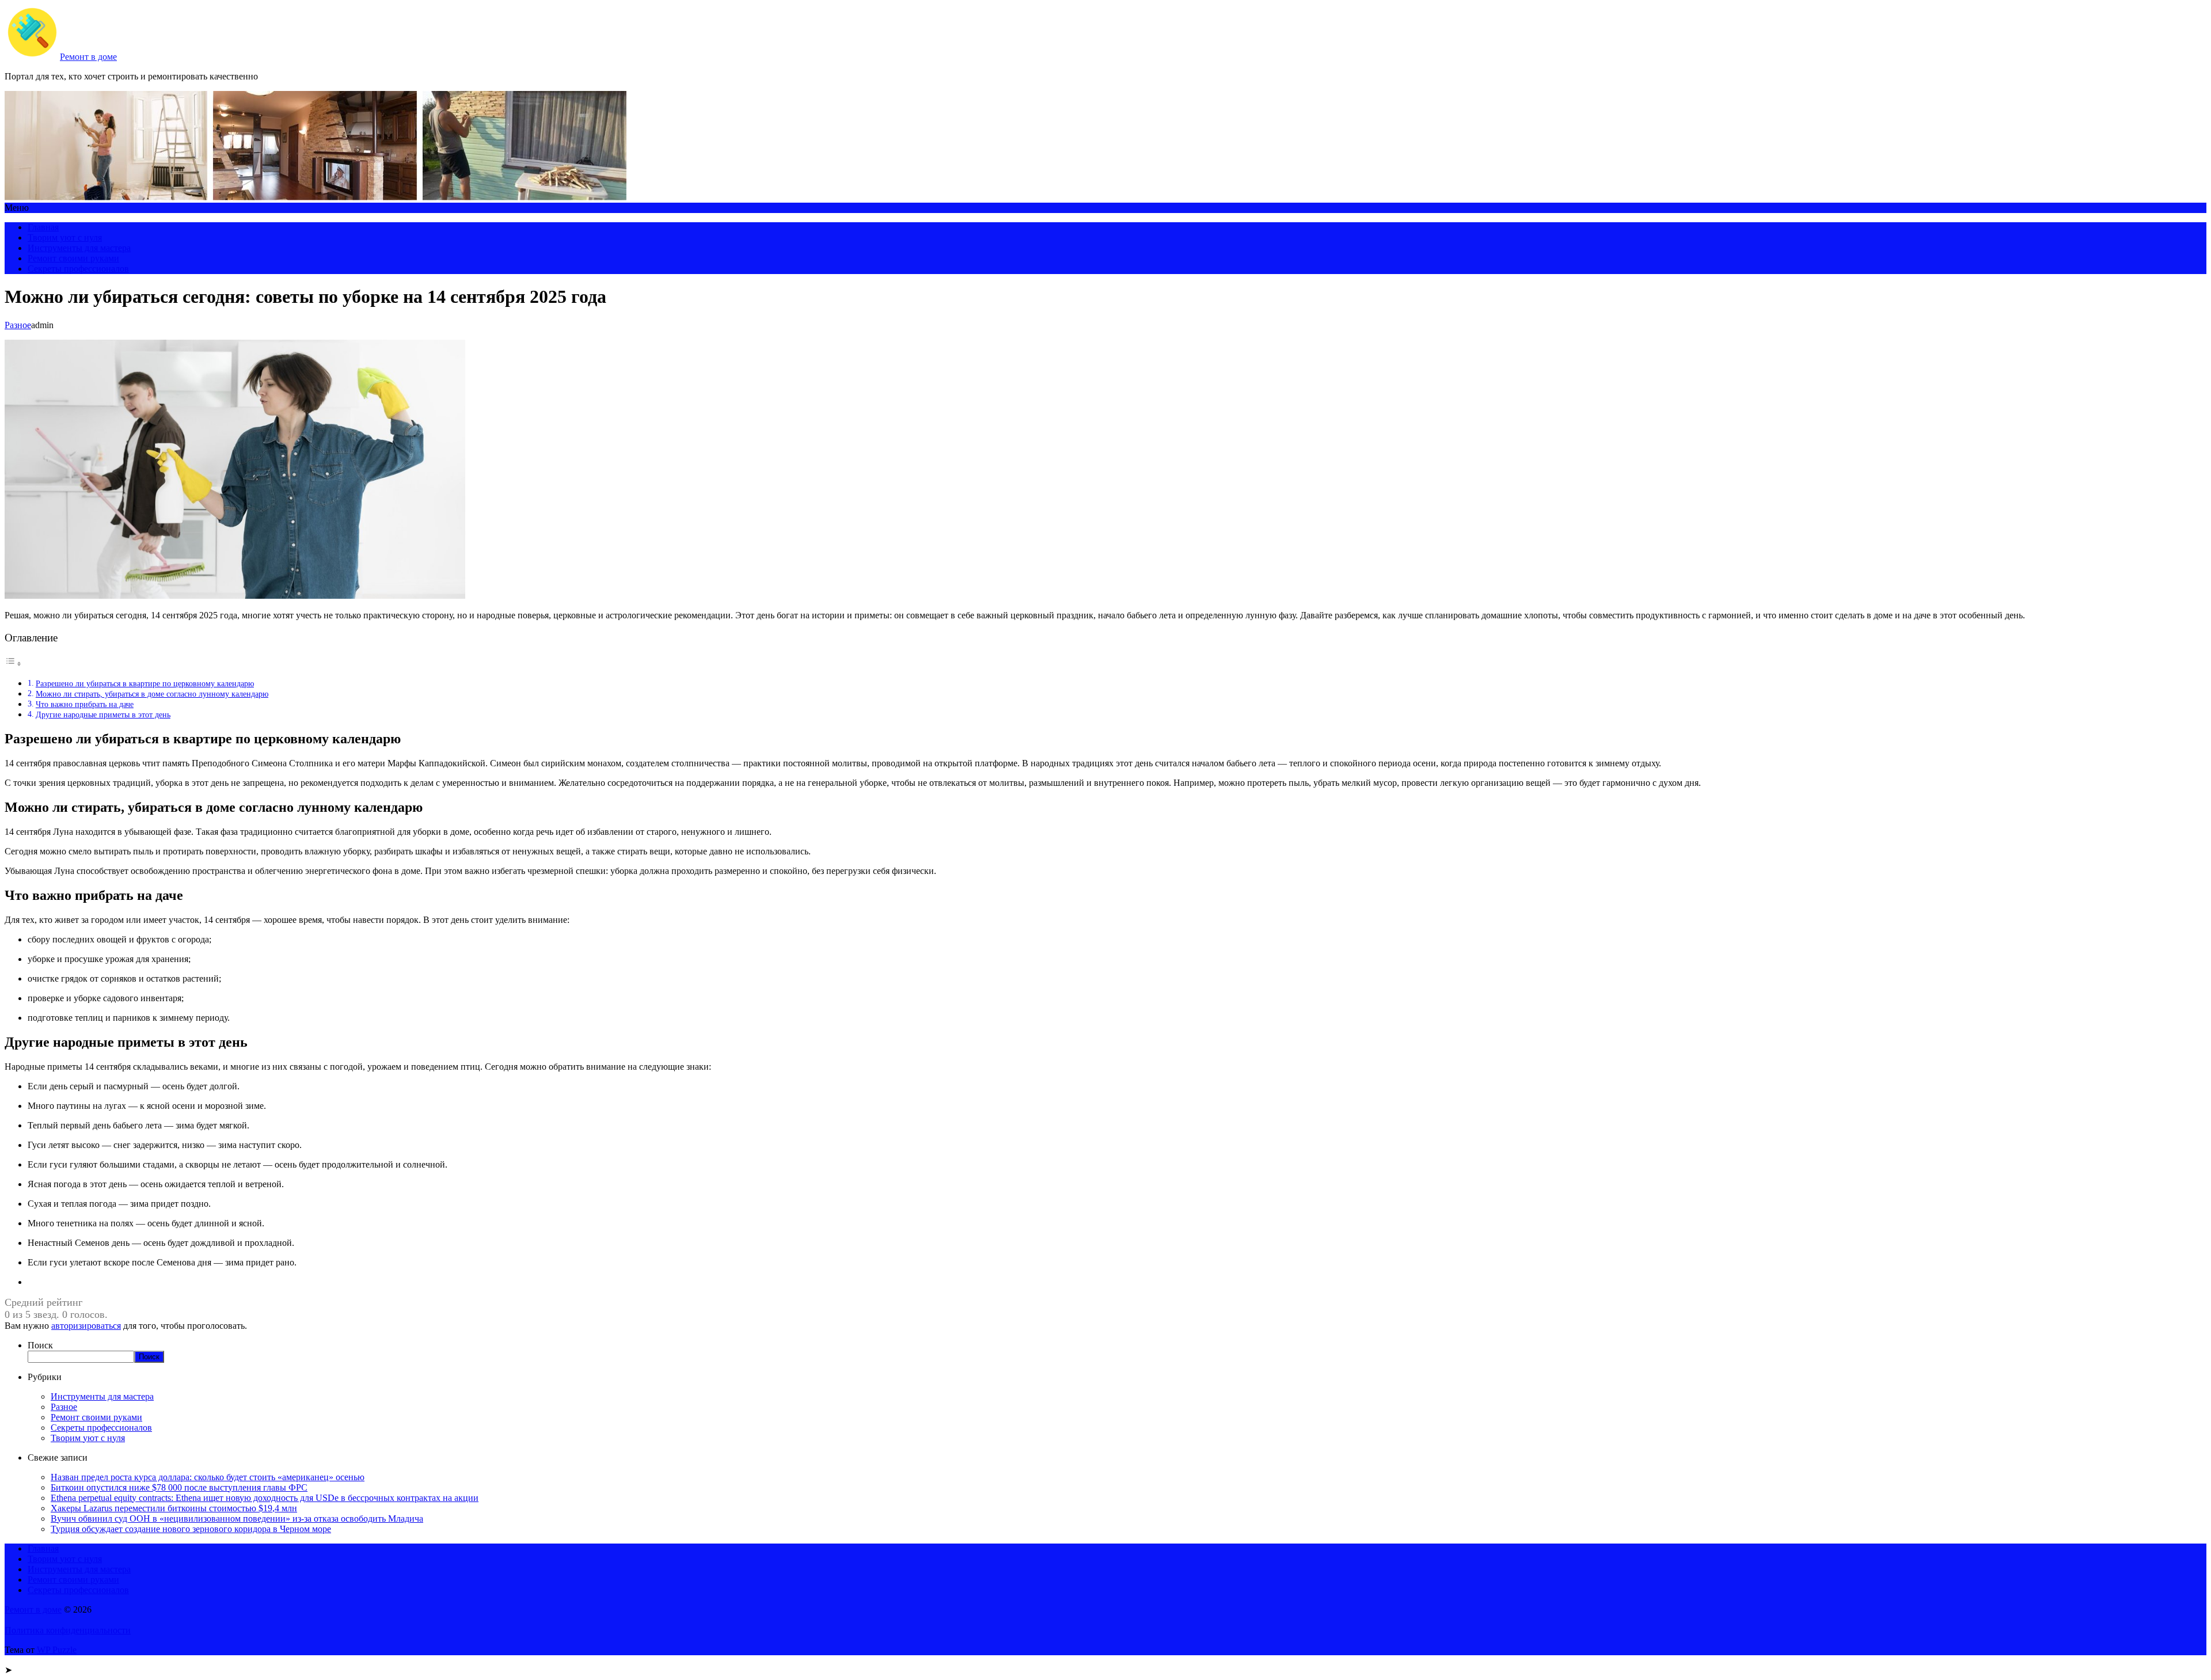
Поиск (40, 1345)
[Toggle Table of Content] (13, 664)
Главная (43, 227)
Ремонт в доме (88, 57)
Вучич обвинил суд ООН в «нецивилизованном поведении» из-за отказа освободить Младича (237, 1519)
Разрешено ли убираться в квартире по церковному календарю (145, 683)
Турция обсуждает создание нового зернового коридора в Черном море (191, 1529)
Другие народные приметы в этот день (103, 714)
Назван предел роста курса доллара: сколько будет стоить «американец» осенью (208, 1477)
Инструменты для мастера (79, 248)
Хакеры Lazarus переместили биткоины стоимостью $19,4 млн (174, 1508)
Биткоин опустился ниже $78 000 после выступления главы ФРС (179, 1487)
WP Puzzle (57, 1650)
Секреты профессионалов (78, 269)
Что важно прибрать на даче (85, 704)
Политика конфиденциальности (68, 1630)
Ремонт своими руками (73, 258)
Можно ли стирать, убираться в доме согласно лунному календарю (152, 694)
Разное (18, 325)
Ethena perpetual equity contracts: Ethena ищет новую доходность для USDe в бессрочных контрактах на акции (265, 1498)
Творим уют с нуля (65, 237)
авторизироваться (86, 1326)
